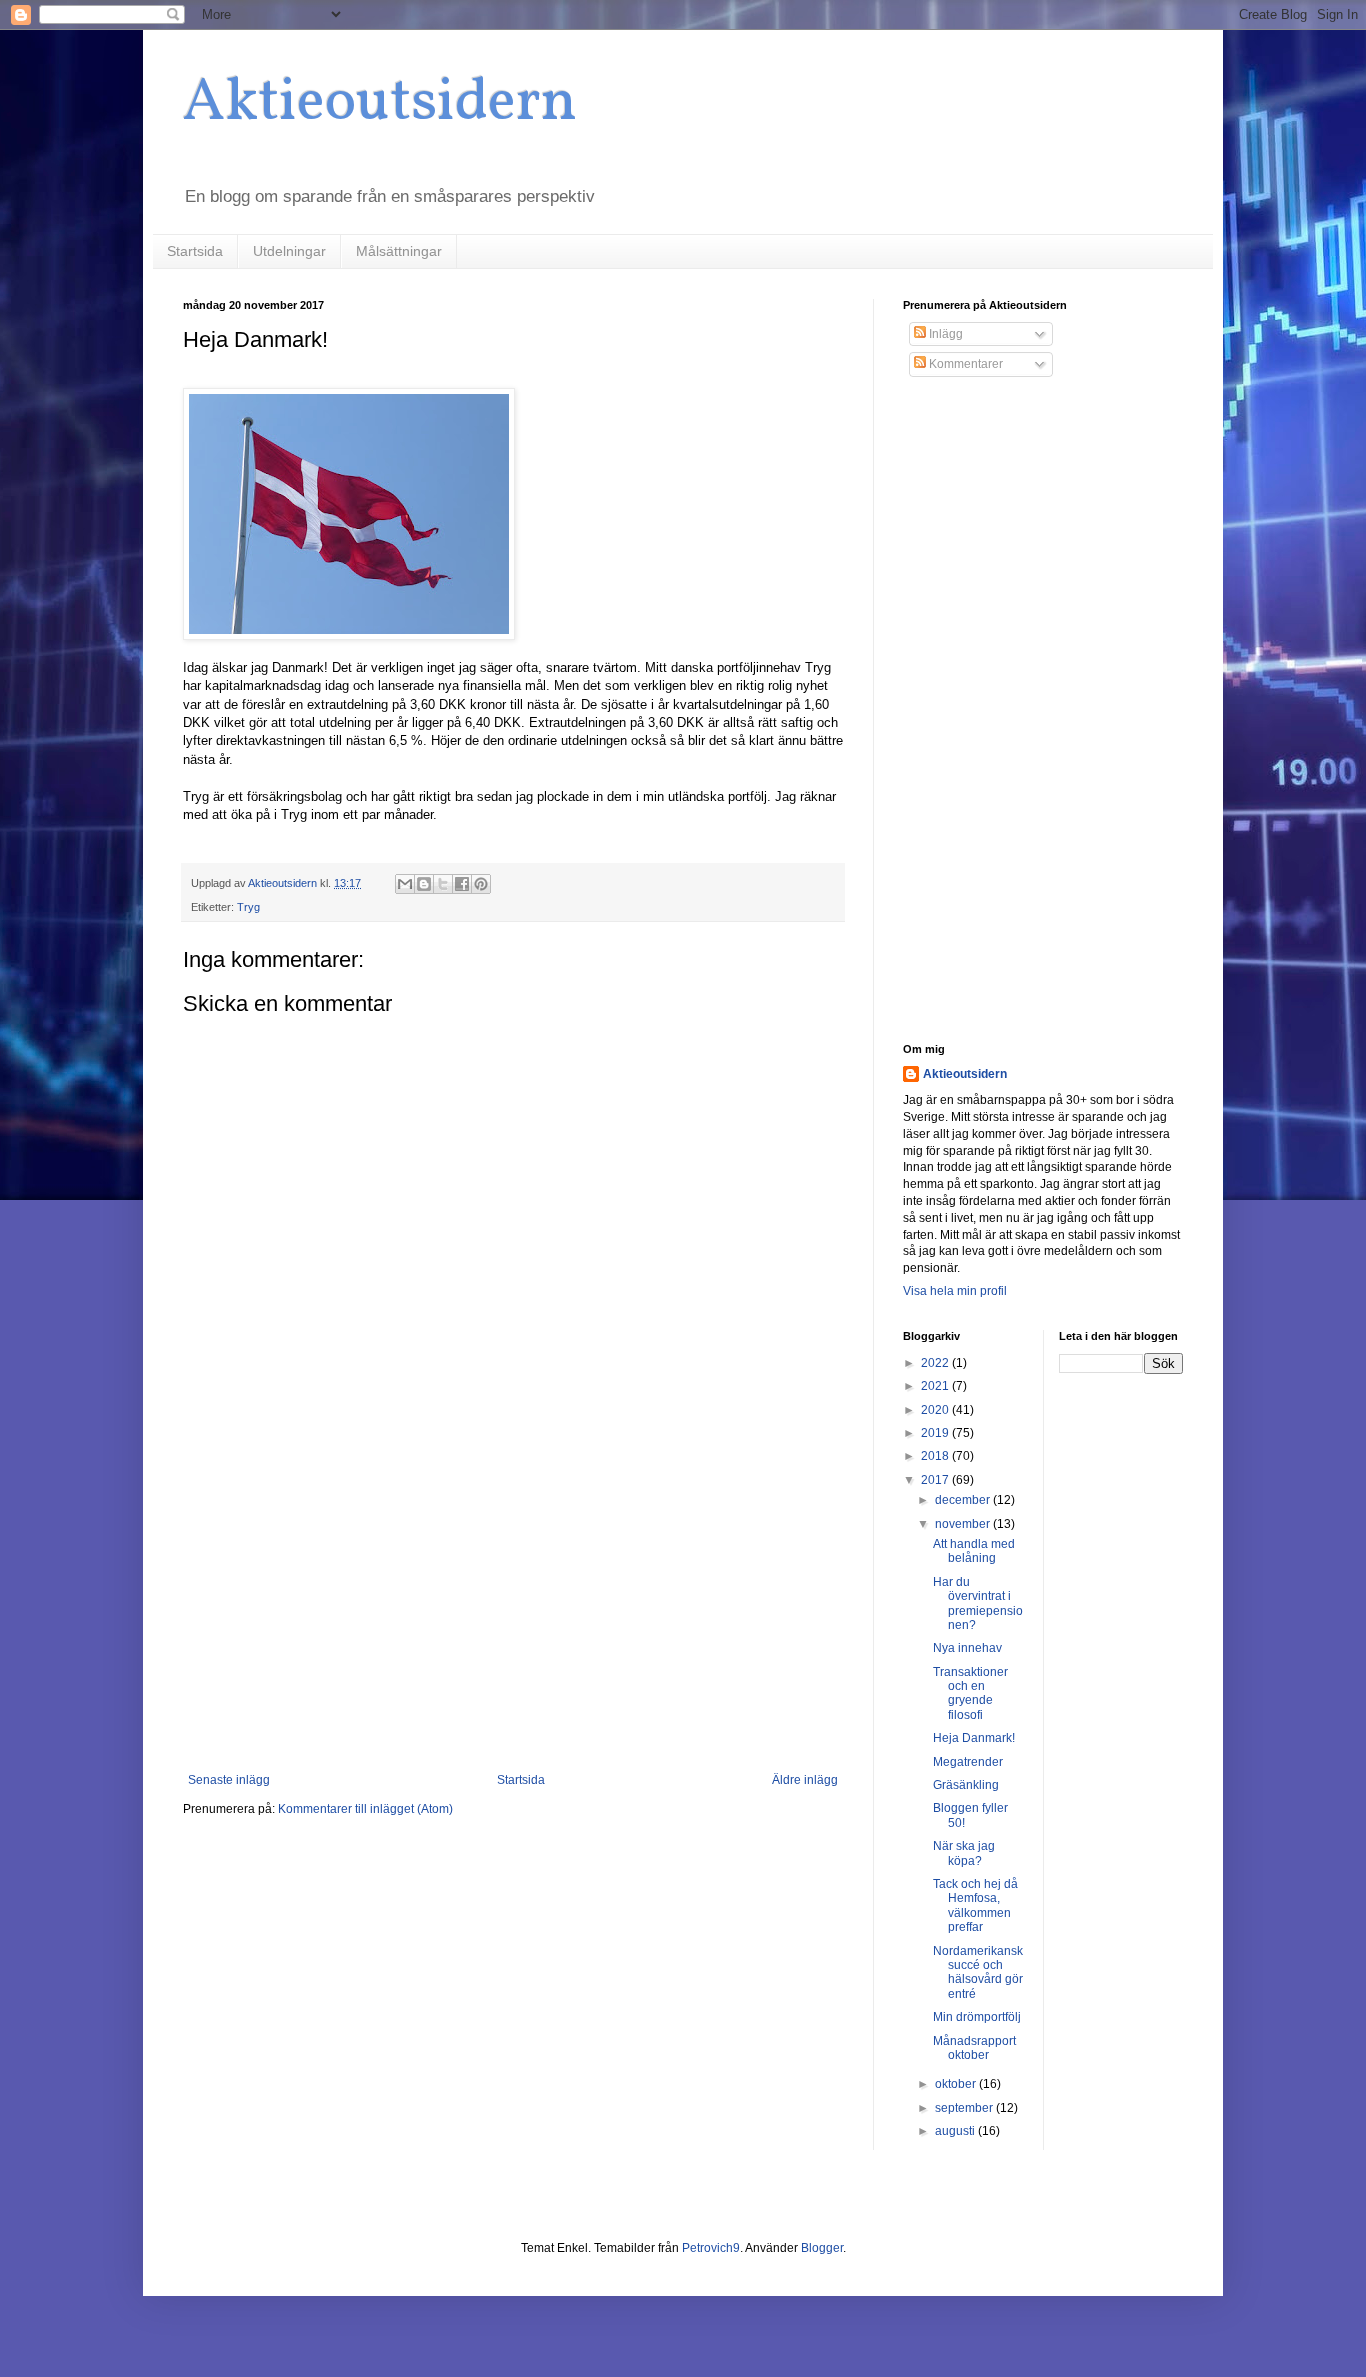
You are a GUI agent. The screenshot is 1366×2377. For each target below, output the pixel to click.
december (964, 1500)
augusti (956, 2131)
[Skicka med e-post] (405, 884)
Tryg (248, 907)
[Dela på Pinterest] (481, 884)
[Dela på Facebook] (462, 884)
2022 (936, 1363)
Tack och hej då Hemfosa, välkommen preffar (975, 1905)
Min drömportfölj (977, 2017)
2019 (936, 1433)
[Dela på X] (443, 884)
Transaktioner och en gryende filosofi (970, 1693)
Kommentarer (964, 364)
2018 (936, 1456)
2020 (936, 1410)
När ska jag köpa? (964, 1853)
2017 (936, 1480)
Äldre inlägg (805, 1780)
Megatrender (968, 1762)
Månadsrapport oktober (974, 2048)
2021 (936, 1386)
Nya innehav (967, 1648)
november (964, 1524)
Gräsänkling (966, 1785)
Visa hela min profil (955, 1291)
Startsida (195, 251)
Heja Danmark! (974, 1738)
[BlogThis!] (424, 884)
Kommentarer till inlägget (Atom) (365, 1809)
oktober (957, 2084)
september (965, 2108)
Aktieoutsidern (380, 103)
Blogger (822, 2248)
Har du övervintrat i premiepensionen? (978, 1603)
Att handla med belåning (974, 1551)
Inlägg (944, 334)
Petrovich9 (711, 2248)
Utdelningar (289, 251)
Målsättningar (399, 251)
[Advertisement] (513, 1608)
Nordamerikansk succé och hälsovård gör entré (978, 1972)
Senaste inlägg (229, 1780)
